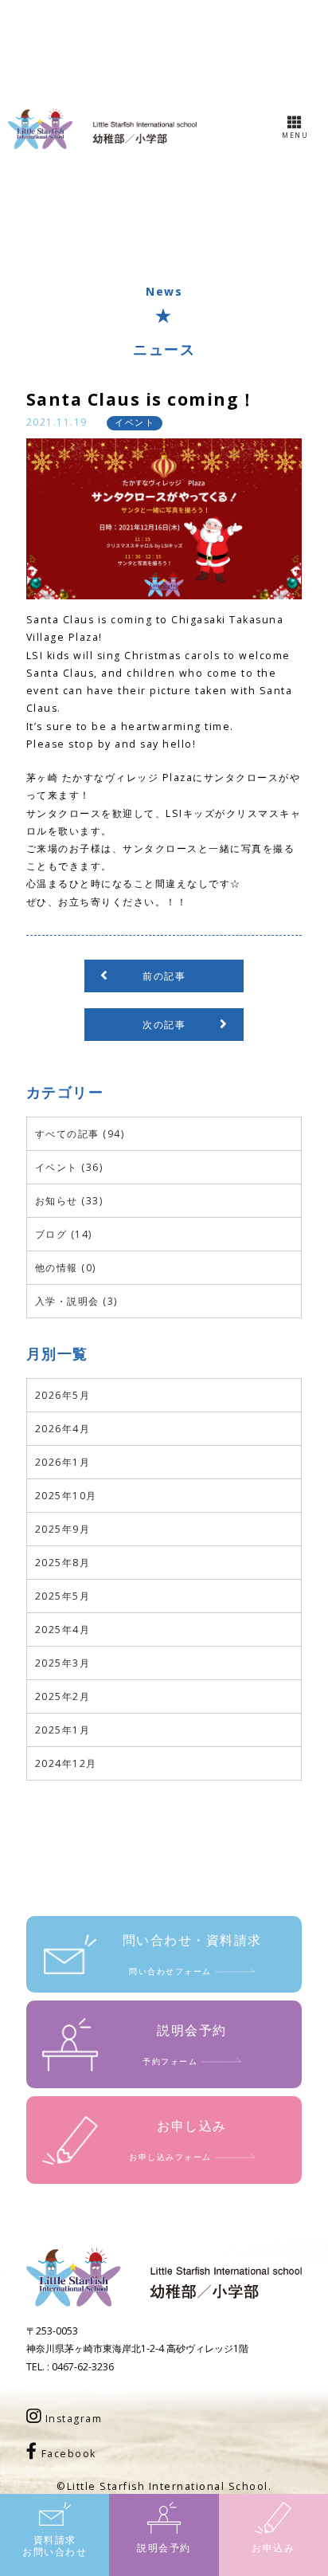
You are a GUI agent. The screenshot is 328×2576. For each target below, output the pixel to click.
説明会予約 (164, 2548)
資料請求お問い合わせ (55, 2546)
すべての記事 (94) (80, 1134)
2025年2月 (63, 1696)
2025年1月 (63, 1730)
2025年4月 (63, 1630)
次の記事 (164, 1025)
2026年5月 (63, 1395)
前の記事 (164, 976)
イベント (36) (69, 1167)
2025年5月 (63, 1596)
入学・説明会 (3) (76, 1301)
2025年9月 (63, 1529)
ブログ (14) (64, 1234)
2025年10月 (66, 1496)
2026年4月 (63, 1429)
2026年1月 (63, 1462)
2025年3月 (63, 1663)
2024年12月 (66, 1763)
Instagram (72, 2419)
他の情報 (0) (66, 1268)
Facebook (67, 2454)
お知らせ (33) (69, 1201)
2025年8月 (63, 1563)
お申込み (273, 2548)
